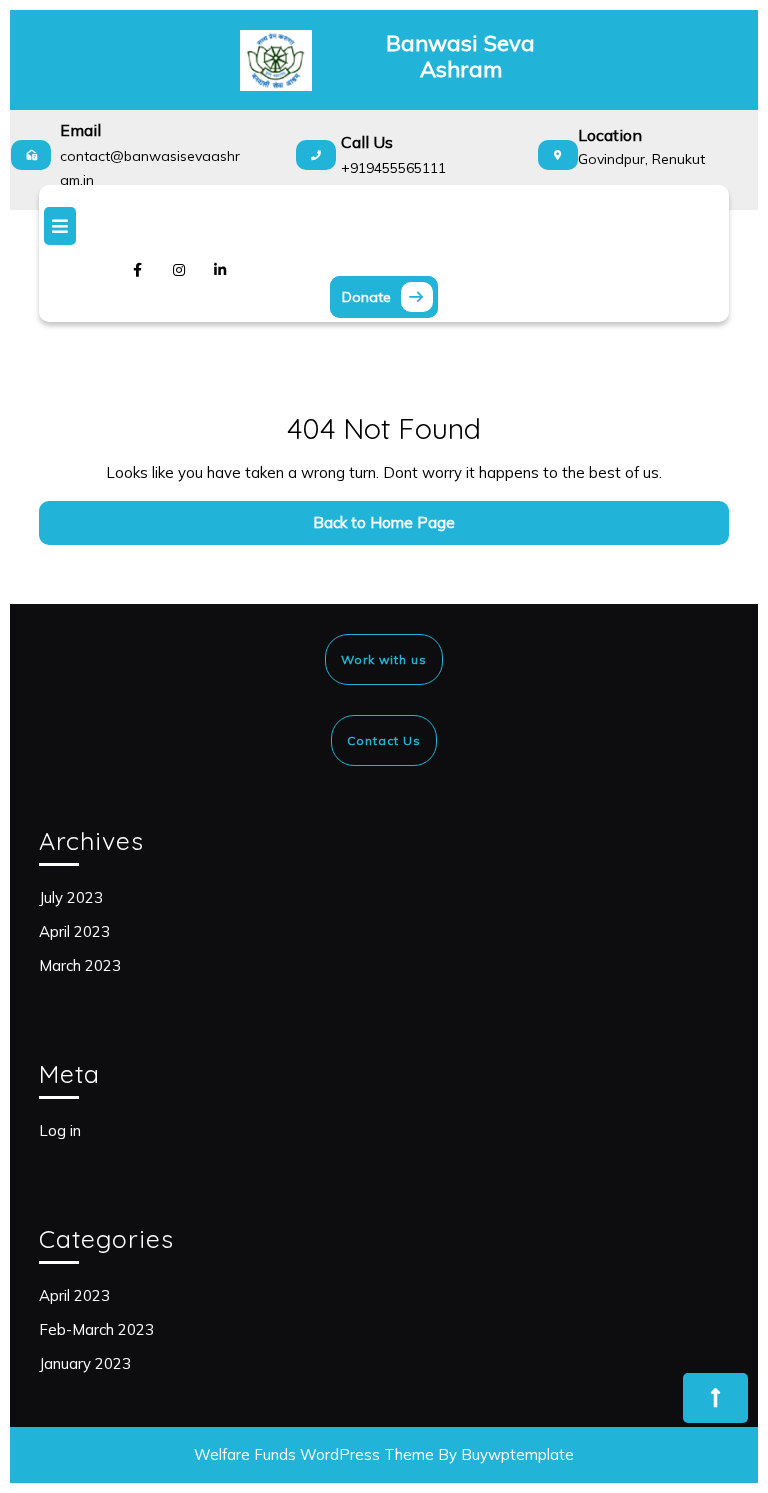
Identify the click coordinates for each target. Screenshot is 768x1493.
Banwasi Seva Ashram (460, 56)
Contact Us (384, 740)
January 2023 (85, 1363)
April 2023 (74, 931)
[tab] (384, 226)
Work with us (384, 659)
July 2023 (71, 897)
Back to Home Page (405, 527)
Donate (390, 294)
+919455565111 (393, 168)
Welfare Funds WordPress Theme (314, 1454)
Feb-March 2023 (96, 1329)
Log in (60, 1130)
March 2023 (80, 965)
